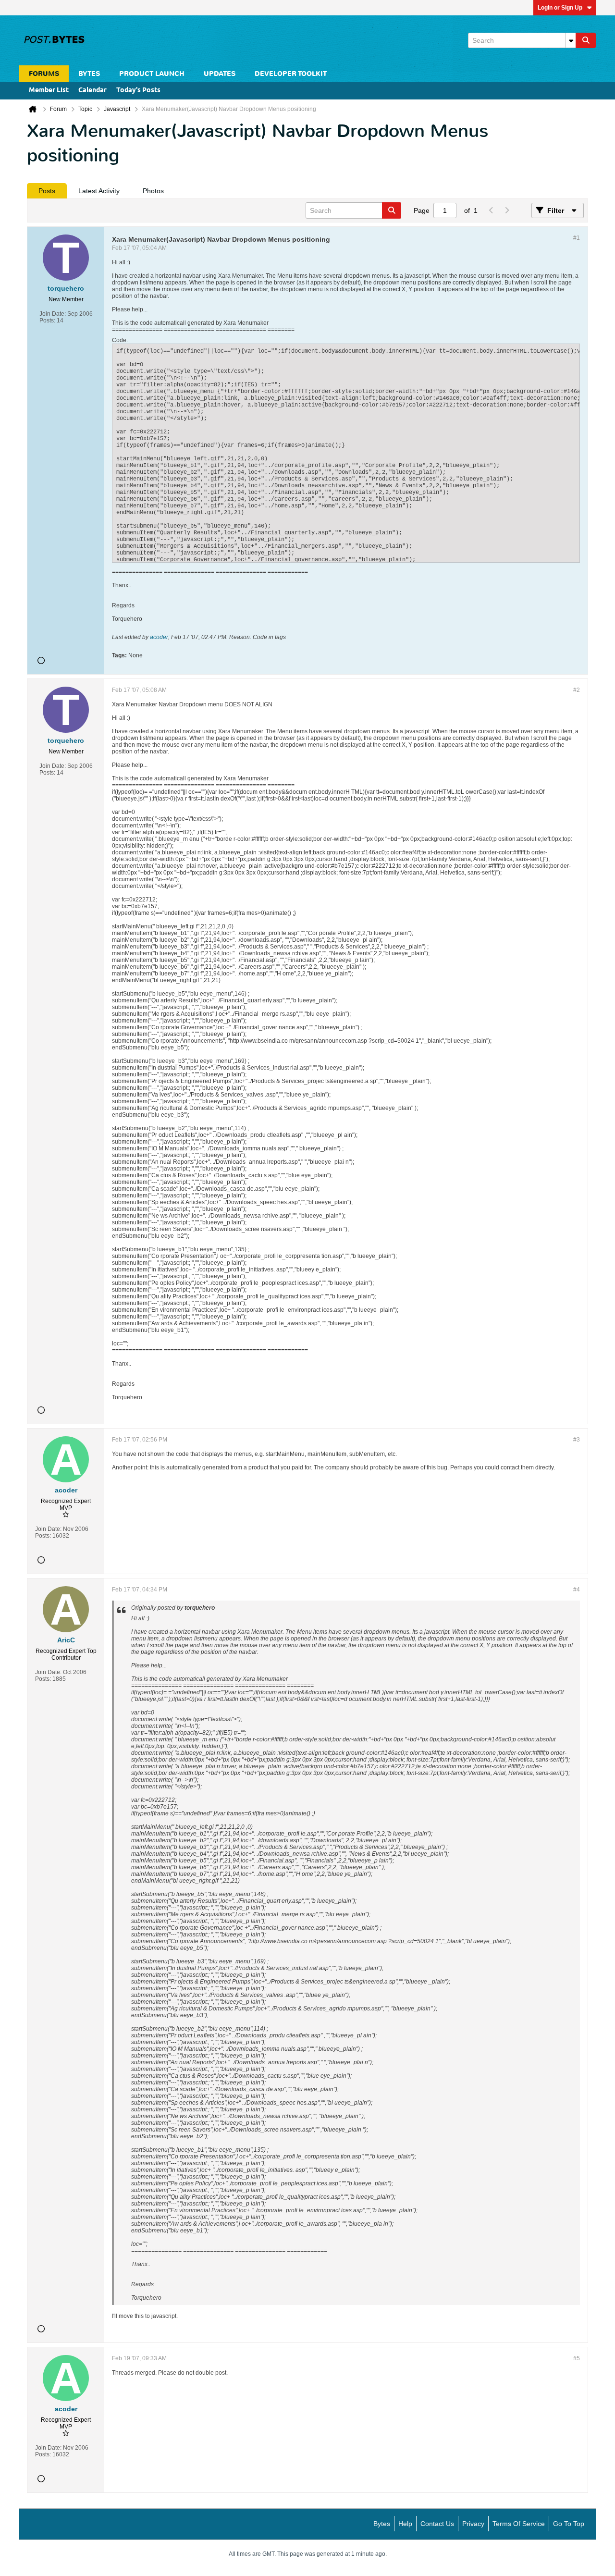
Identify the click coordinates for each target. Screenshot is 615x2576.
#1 (577, 238)
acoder (159, 637)
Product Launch (152, 74)
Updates (220, 74)
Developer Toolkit (291, 74)
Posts (47, 191)
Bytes (382, 2524)
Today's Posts (138, 91)
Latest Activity (99, 191)
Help (405, 2524)
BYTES (89, 74)
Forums (44, 74)
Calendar (92, 91)
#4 (577, 1590)
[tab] (47, 191)
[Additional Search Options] (571, 40)
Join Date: (53, 314)
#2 (577, 690)
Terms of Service (519, 2524)
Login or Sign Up (560, 8)
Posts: (47, 320)
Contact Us (437, 2524)
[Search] (586, 40)
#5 (577, 2358)
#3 (577, 1440)
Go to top (569, 2524)
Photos (153, 191)
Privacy (473, 2524)
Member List (49, 91)
